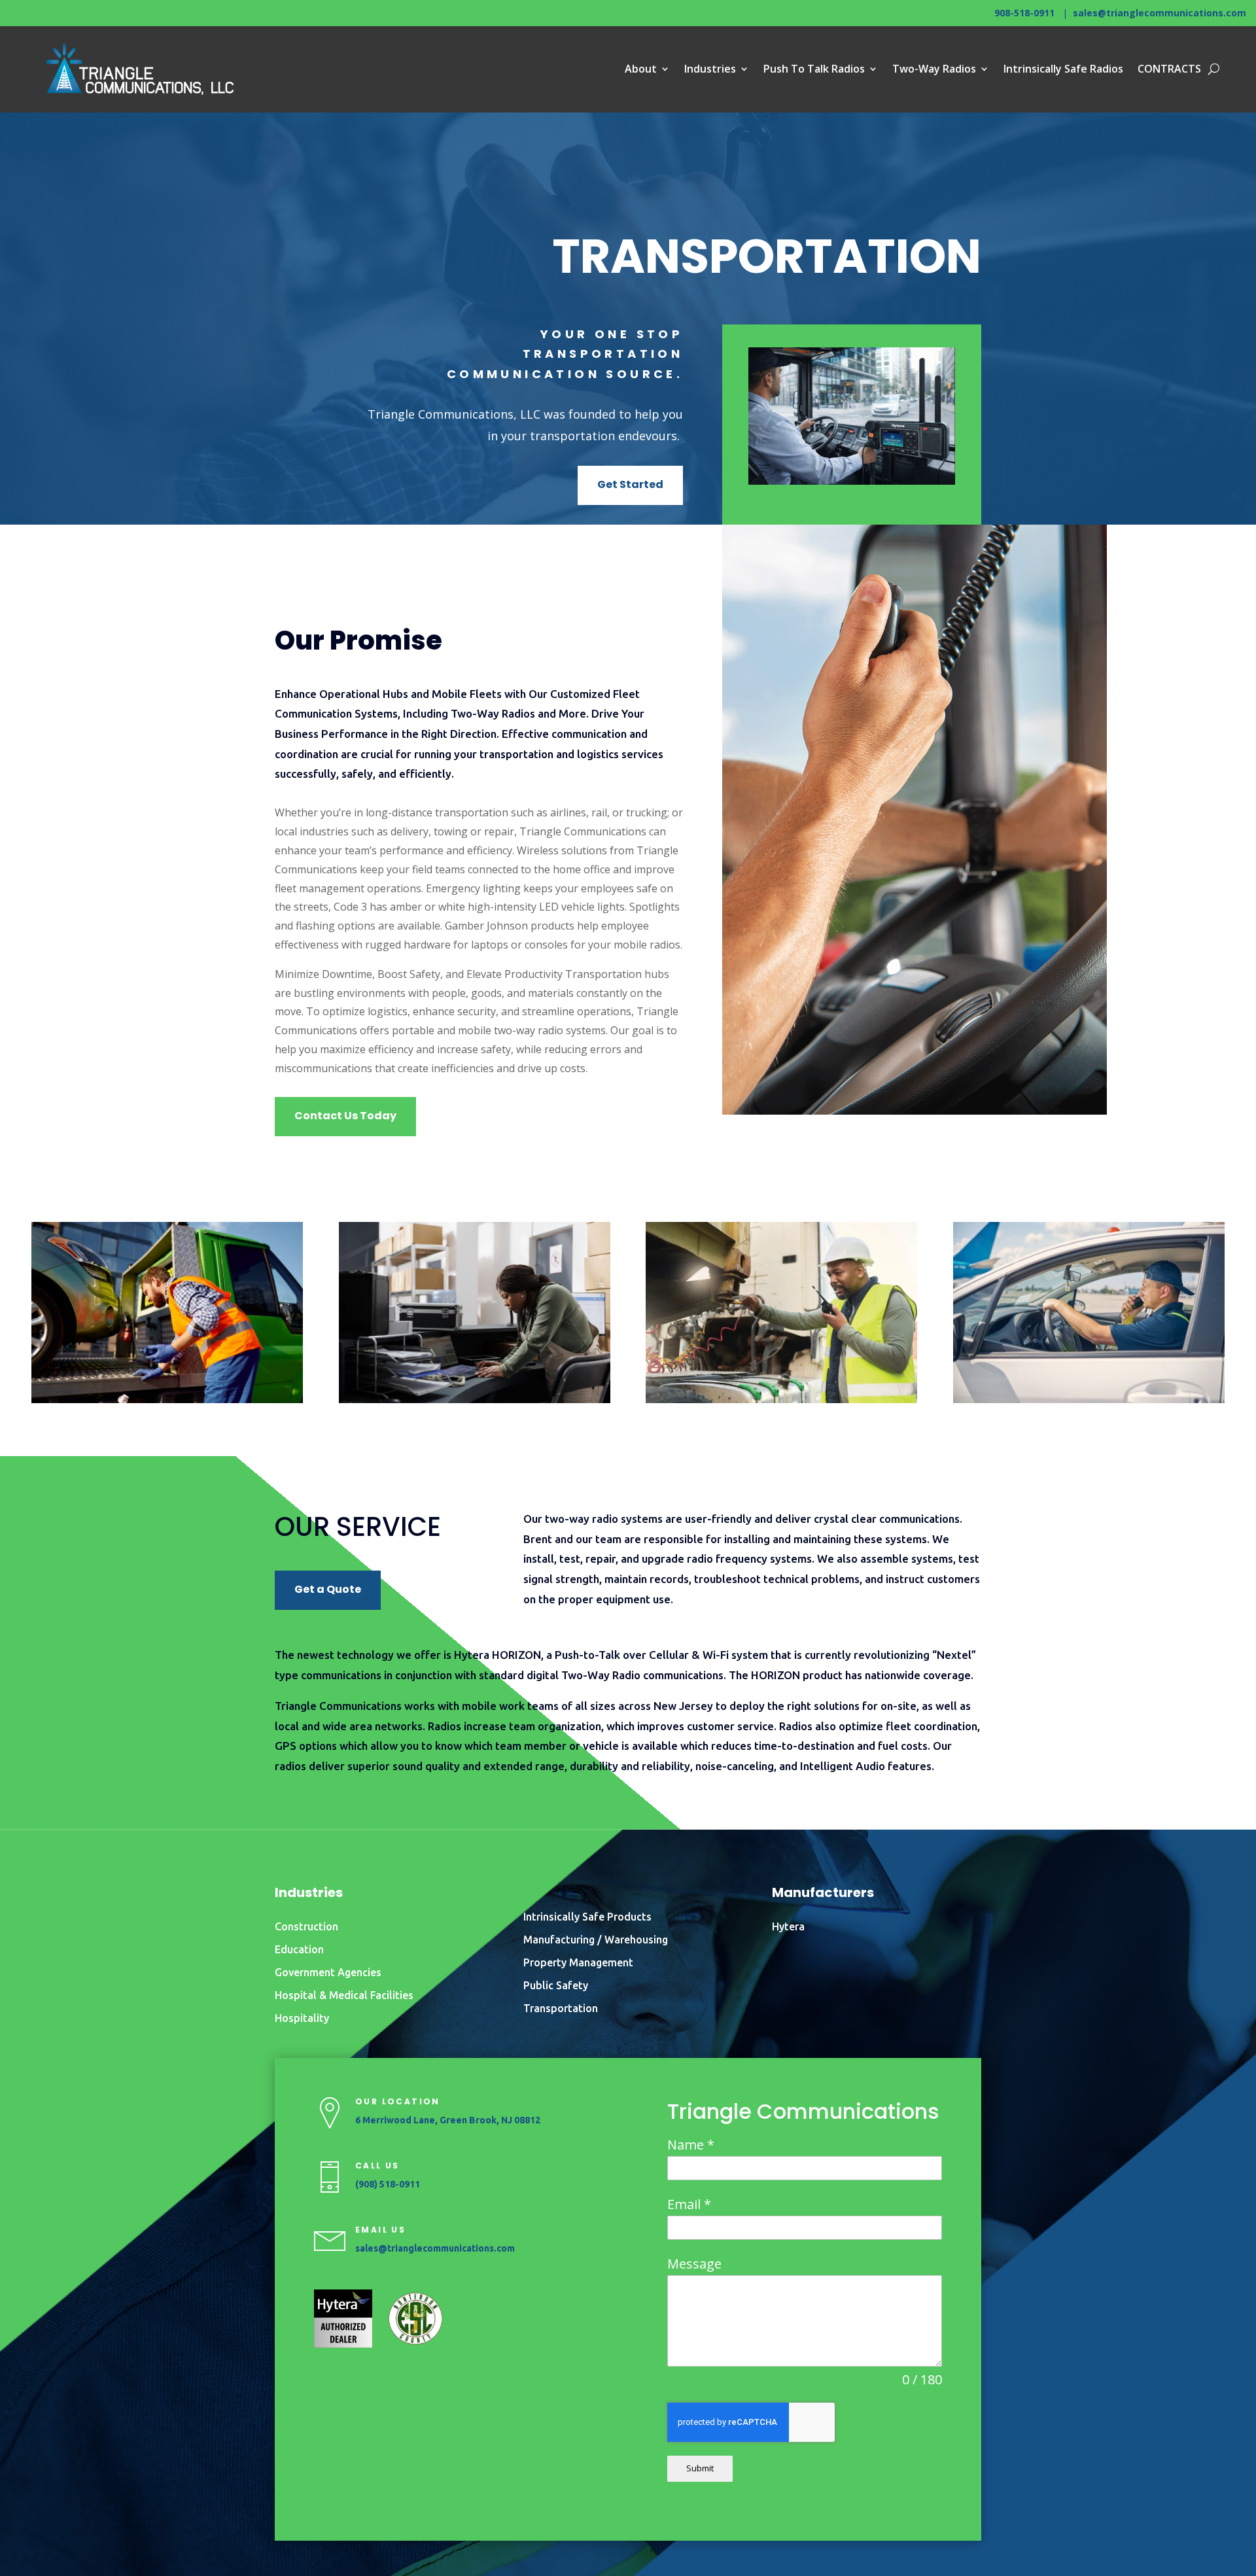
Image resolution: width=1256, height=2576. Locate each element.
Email (689, 2204)
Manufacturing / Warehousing (596, 1940)
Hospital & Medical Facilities (344, 1995)
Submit (700, 2468)
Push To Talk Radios (814, 69)
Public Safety (556, 1985)
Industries (710, 69)
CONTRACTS (1169, 69)
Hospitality (302, 2018)
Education (299, 1949)
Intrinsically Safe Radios (1063, 69)
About (641, 69)
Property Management (578, 1962)
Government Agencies (328, 1972)
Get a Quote (328, 1589)
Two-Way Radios (934, 69)
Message (694, 2264)
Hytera (788, 1926)
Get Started (630, 484)
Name (691, 2145)
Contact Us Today (345, 1116)
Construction (306, 1926)
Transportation (561, 2008)
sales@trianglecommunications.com (1160, 13)
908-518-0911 (1024, 13)
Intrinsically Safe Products (587, 1917)
